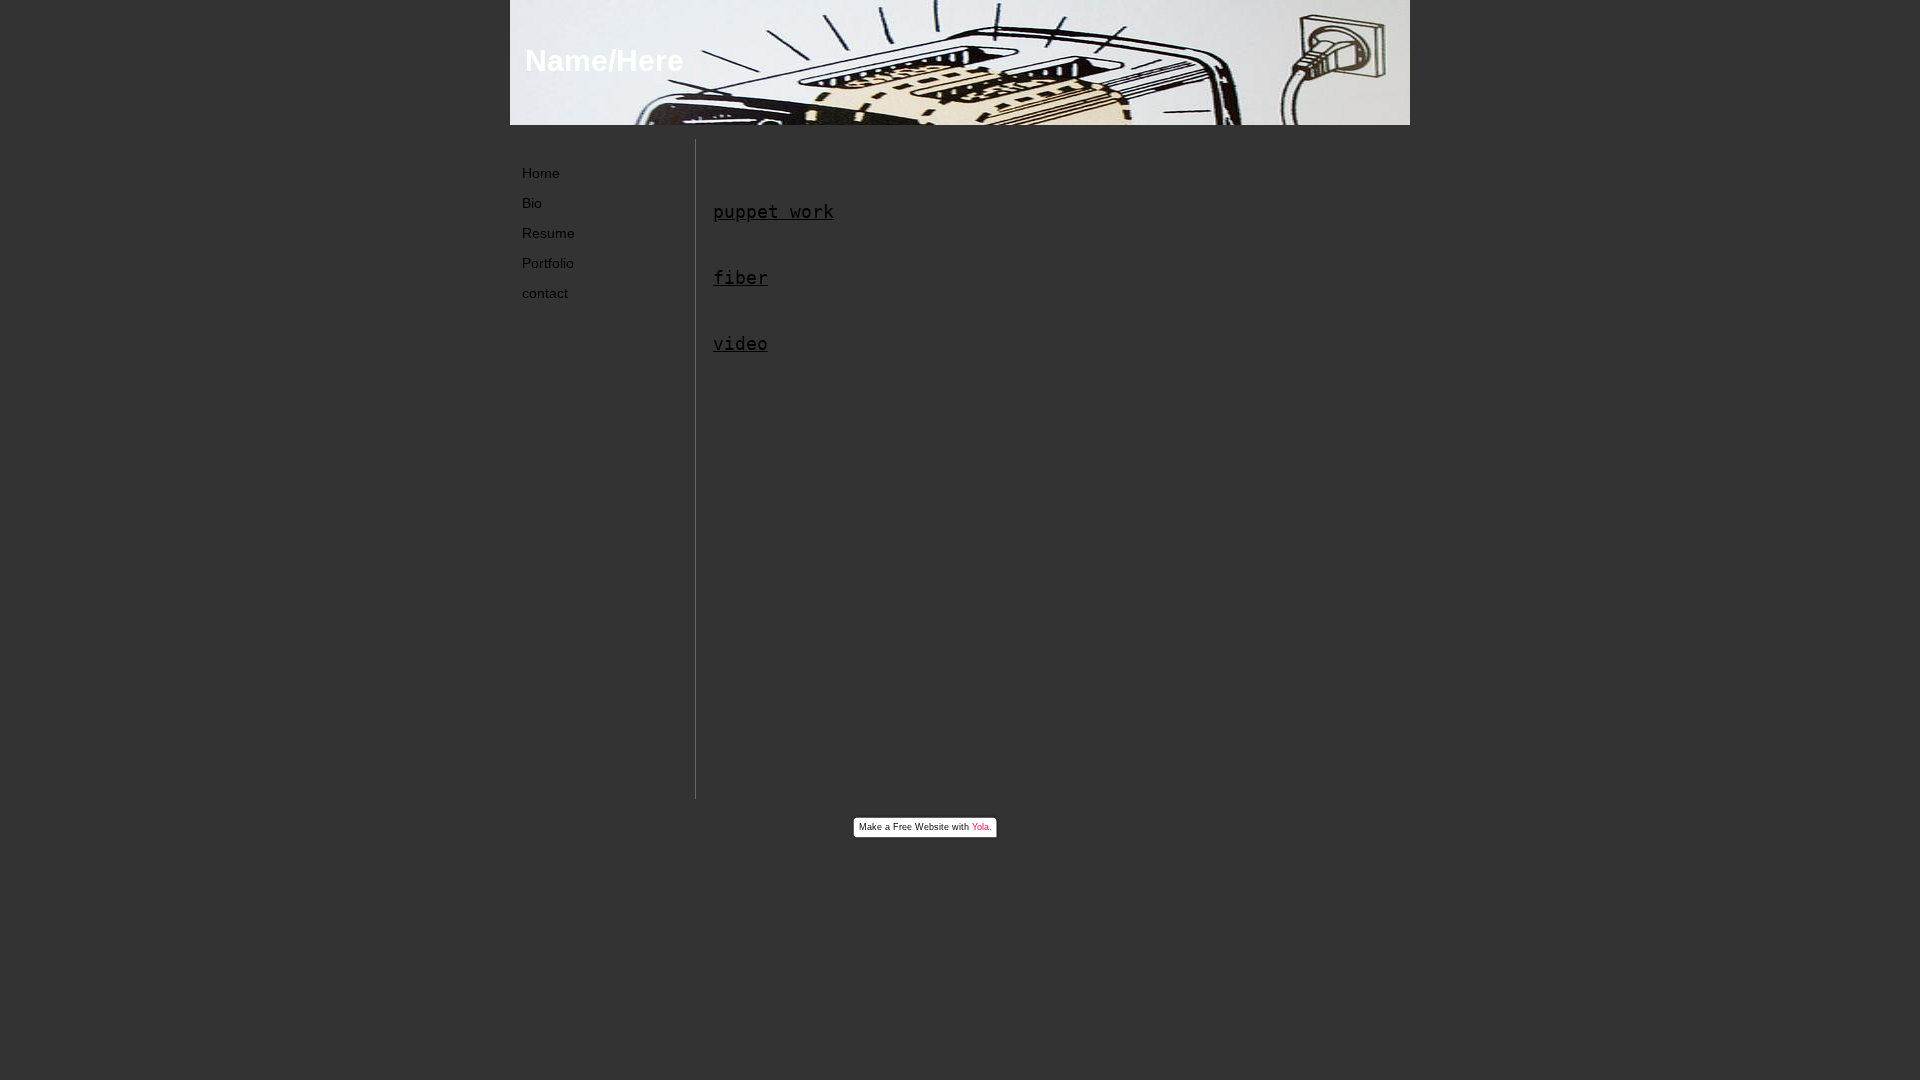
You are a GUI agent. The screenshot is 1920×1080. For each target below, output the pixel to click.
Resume (548, 233)
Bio (532, 203)
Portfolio (548, 263)
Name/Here (604, 60)
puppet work (773, 211)
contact (545, 293)
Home (541, 173)
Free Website (921, 827)
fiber (740, 277)
